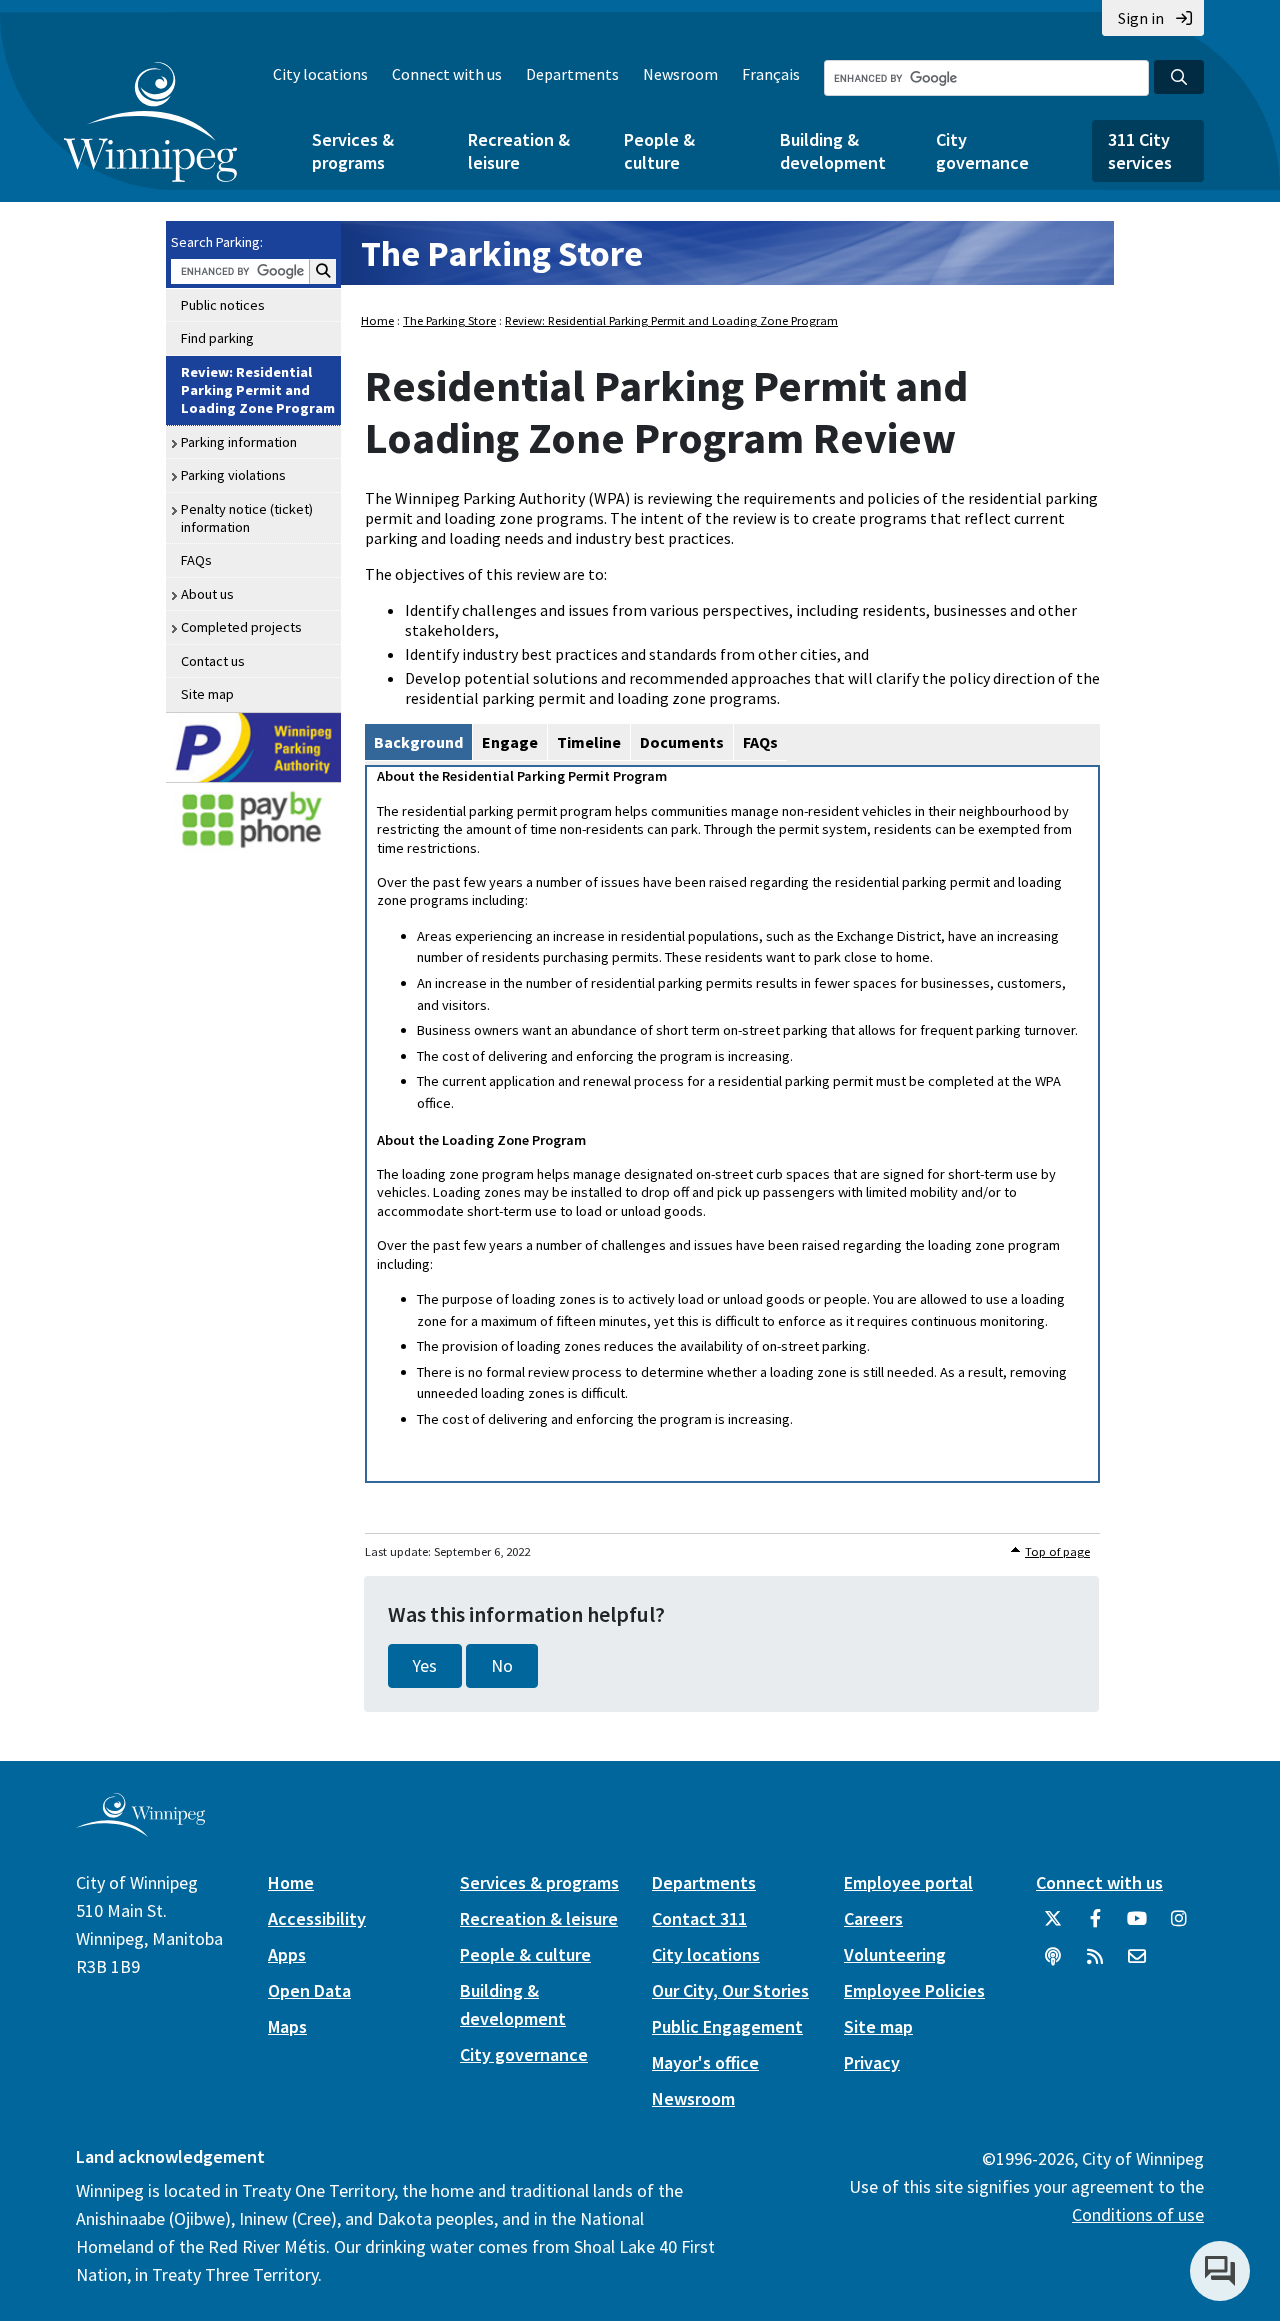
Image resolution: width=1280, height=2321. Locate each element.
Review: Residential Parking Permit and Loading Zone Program (258, 390)
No (502, 1666)
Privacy (872, 2062)
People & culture (659, 151)
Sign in (1141, 18)
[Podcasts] (1053, 1964)
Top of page (1057, 1551)
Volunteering (895, 1954)
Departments (572, 74)
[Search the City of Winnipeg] (1179, 77)
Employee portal (908, 1882)
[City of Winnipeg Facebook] (1095, 1926)
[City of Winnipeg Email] (1137, 1964)
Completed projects (241, 627)
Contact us (213, 661)
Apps (287, 1954)
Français (771, 74)
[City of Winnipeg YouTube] (1137, 1926)
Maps (287, 2026)
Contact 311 (699, 1918)
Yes (425, 1666)
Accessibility (317, 1918)
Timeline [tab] (589, 742)
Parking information (239, 442)
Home (377, 320)
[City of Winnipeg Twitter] (1053, 1926)
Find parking (217, 338)
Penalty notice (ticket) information (247, 518)
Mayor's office (705, 2062)
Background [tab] (418, 742)
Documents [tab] (682, 742)
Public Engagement (727, 2026)
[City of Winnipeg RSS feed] (1095, 1964)
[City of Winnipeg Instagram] (1179, 1926)
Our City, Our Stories (730, 1990)
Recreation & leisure (519, 151)
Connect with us (447, 74)
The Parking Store (502, 253)
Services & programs (353, 151)
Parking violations (233, 475)
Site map (207, 694)
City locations (320, 74)
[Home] (150, 122)
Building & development (833, 151)
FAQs (196, 560)
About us (207, 594)
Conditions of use (1138, 2214)
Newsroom (680, 74)
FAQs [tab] (760, 742)
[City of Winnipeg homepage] (140, 1829)
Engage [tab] (510, 742)
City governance (982, 151)
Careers (873, 1918)
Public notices (223, 305)
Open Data (309, 1990)
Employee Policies (914, 1990)
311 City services (1140, 151)
